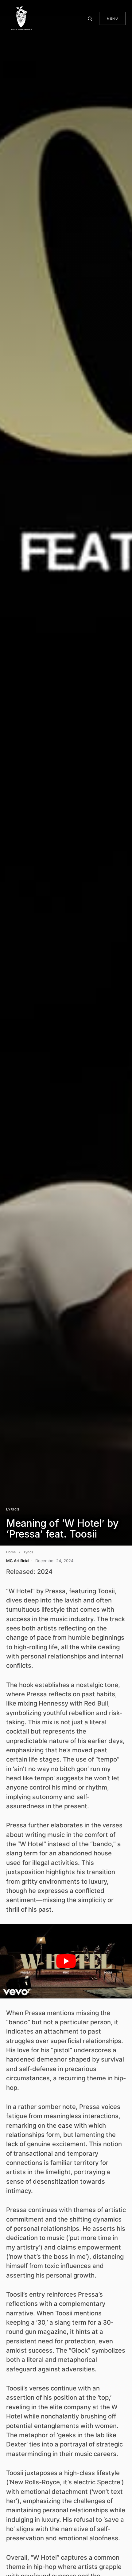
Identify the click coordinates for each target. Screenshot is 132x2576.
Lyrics (13, 1509)
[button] (91, 18)
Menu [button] (112, 18)
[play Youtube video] (66, 1961)
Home (11, 1552)
